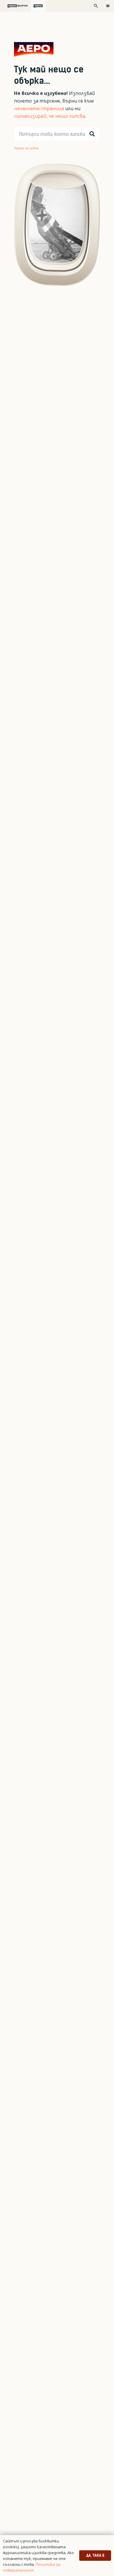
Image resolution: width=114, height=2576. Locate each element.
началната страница (39, 108)
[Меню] (108, 6)
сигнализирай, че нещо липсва (50, 116)
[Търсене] (92, 134)
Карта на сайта (27, 148)
